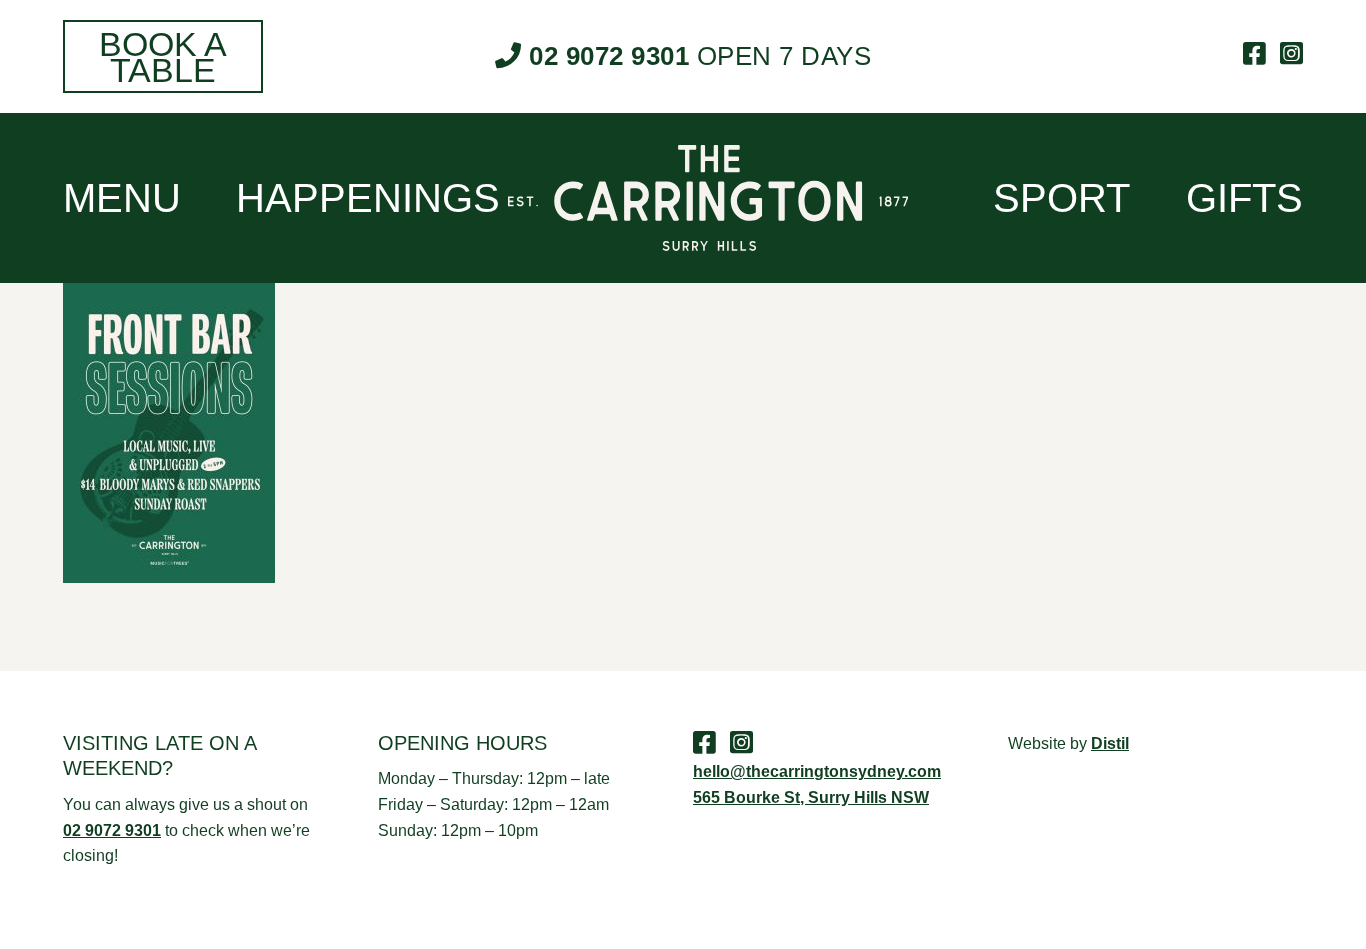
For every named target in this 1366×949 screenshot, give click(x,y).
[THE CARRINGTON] (683, 198)
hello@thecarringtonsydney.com (817, 771)
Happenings (368, 198)
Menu (122, 198)
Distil (1110, 743)
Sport (1061, 198)
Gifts (1244, 198)
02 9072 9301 (609, 56)
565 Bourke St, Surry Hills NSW (811, 797)
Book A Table (163, 57)
